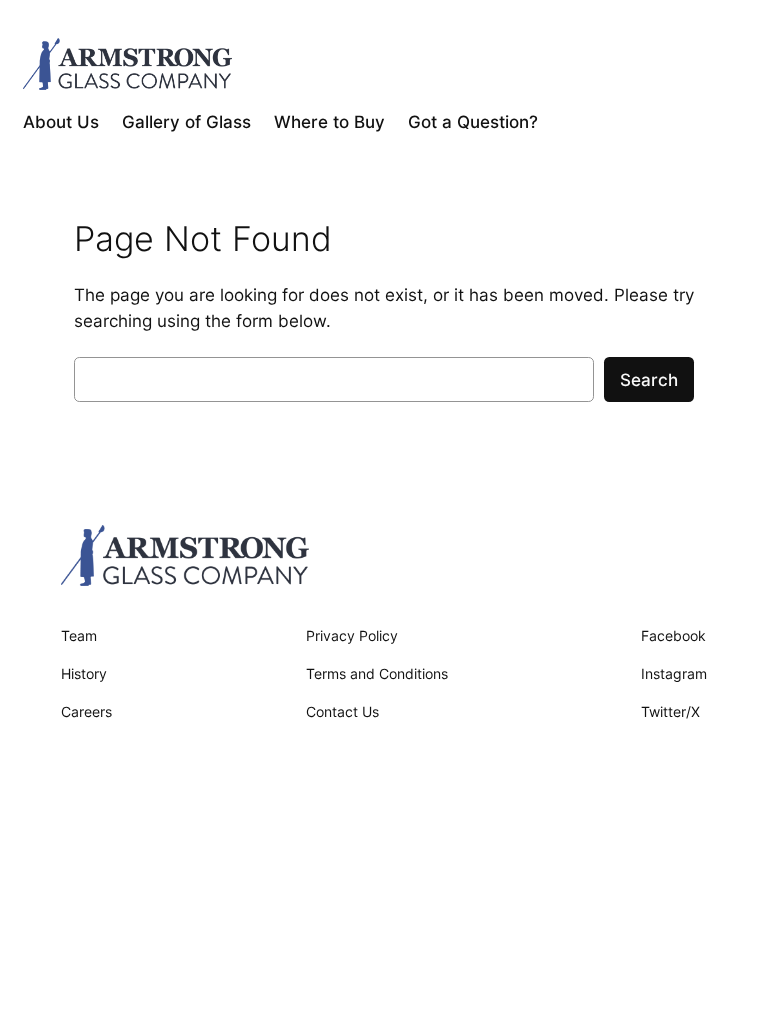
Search (649, 380)
